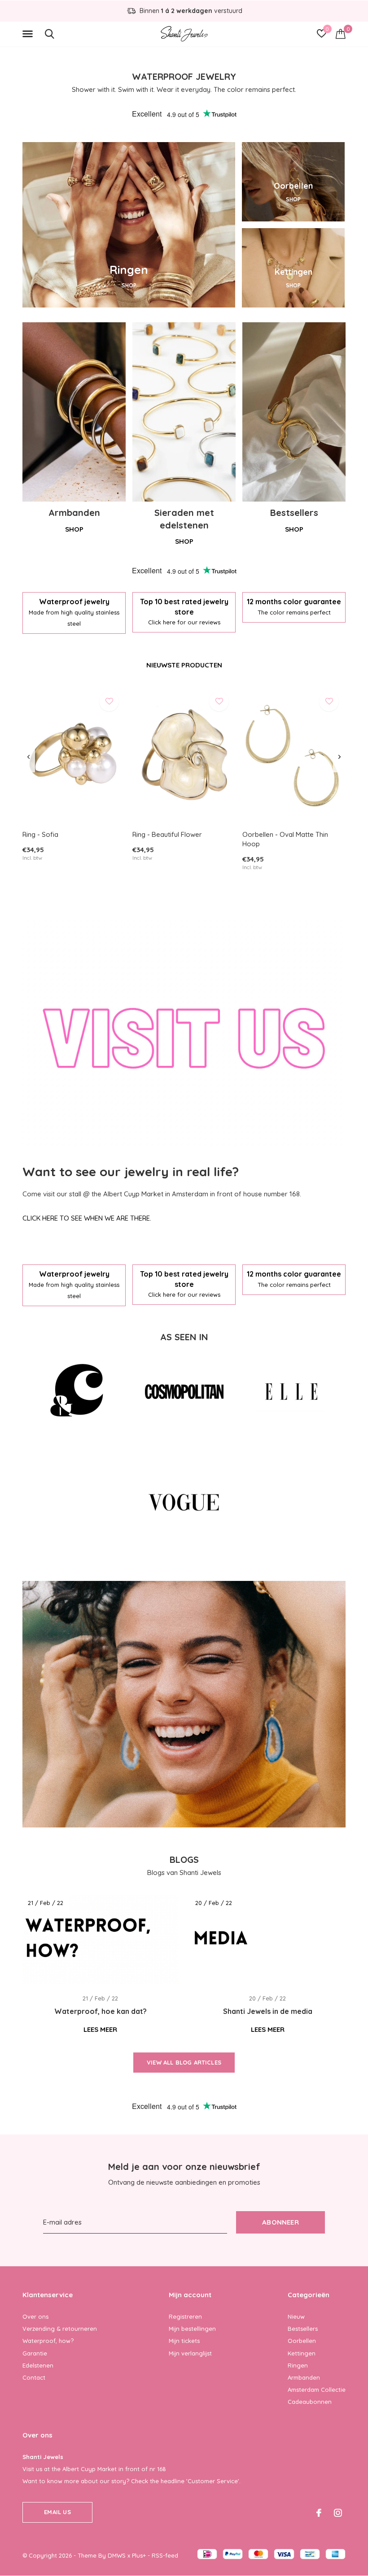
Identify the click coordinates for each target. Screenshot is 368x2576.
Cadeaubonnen (310, 2402)
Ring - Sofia (40, 834)
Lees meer (100, 2029)
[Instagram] (338, 2513)
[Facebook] (319, 2513)
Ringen (298, 2365)
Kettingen (302, 2353)
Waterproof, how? (48, 2341)
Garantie (35, 2353)
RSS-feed (165, 2555)
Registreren (185, 2316)
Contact (34, 2377)
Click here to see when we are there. (87, 1218)
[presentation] (28, 757)
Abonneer (280, 2222)
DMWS (117, 2555)
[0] (341, 34)
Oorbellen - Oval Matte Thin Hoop (285, 839)
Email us (57, 2512)
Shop (74, 529)
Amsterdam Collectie (317, 2390)
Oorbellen (302, 2341)
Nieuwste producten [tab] (184, 665)
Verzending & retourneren (60, 2329)
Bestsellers (303, 2329)
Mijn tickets (184, 2341)
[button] (29, 34)
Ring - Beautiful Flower (167, 834)
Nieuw (296, 2316)
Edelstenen (38, 2365)
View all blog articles (184, 2062)
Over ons (35, 2316)
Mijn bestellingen (192, 2329)
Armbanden (304, 2377)
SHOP (129, 285)
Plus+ (139, 2555)
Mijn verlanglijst (190, 2353)
